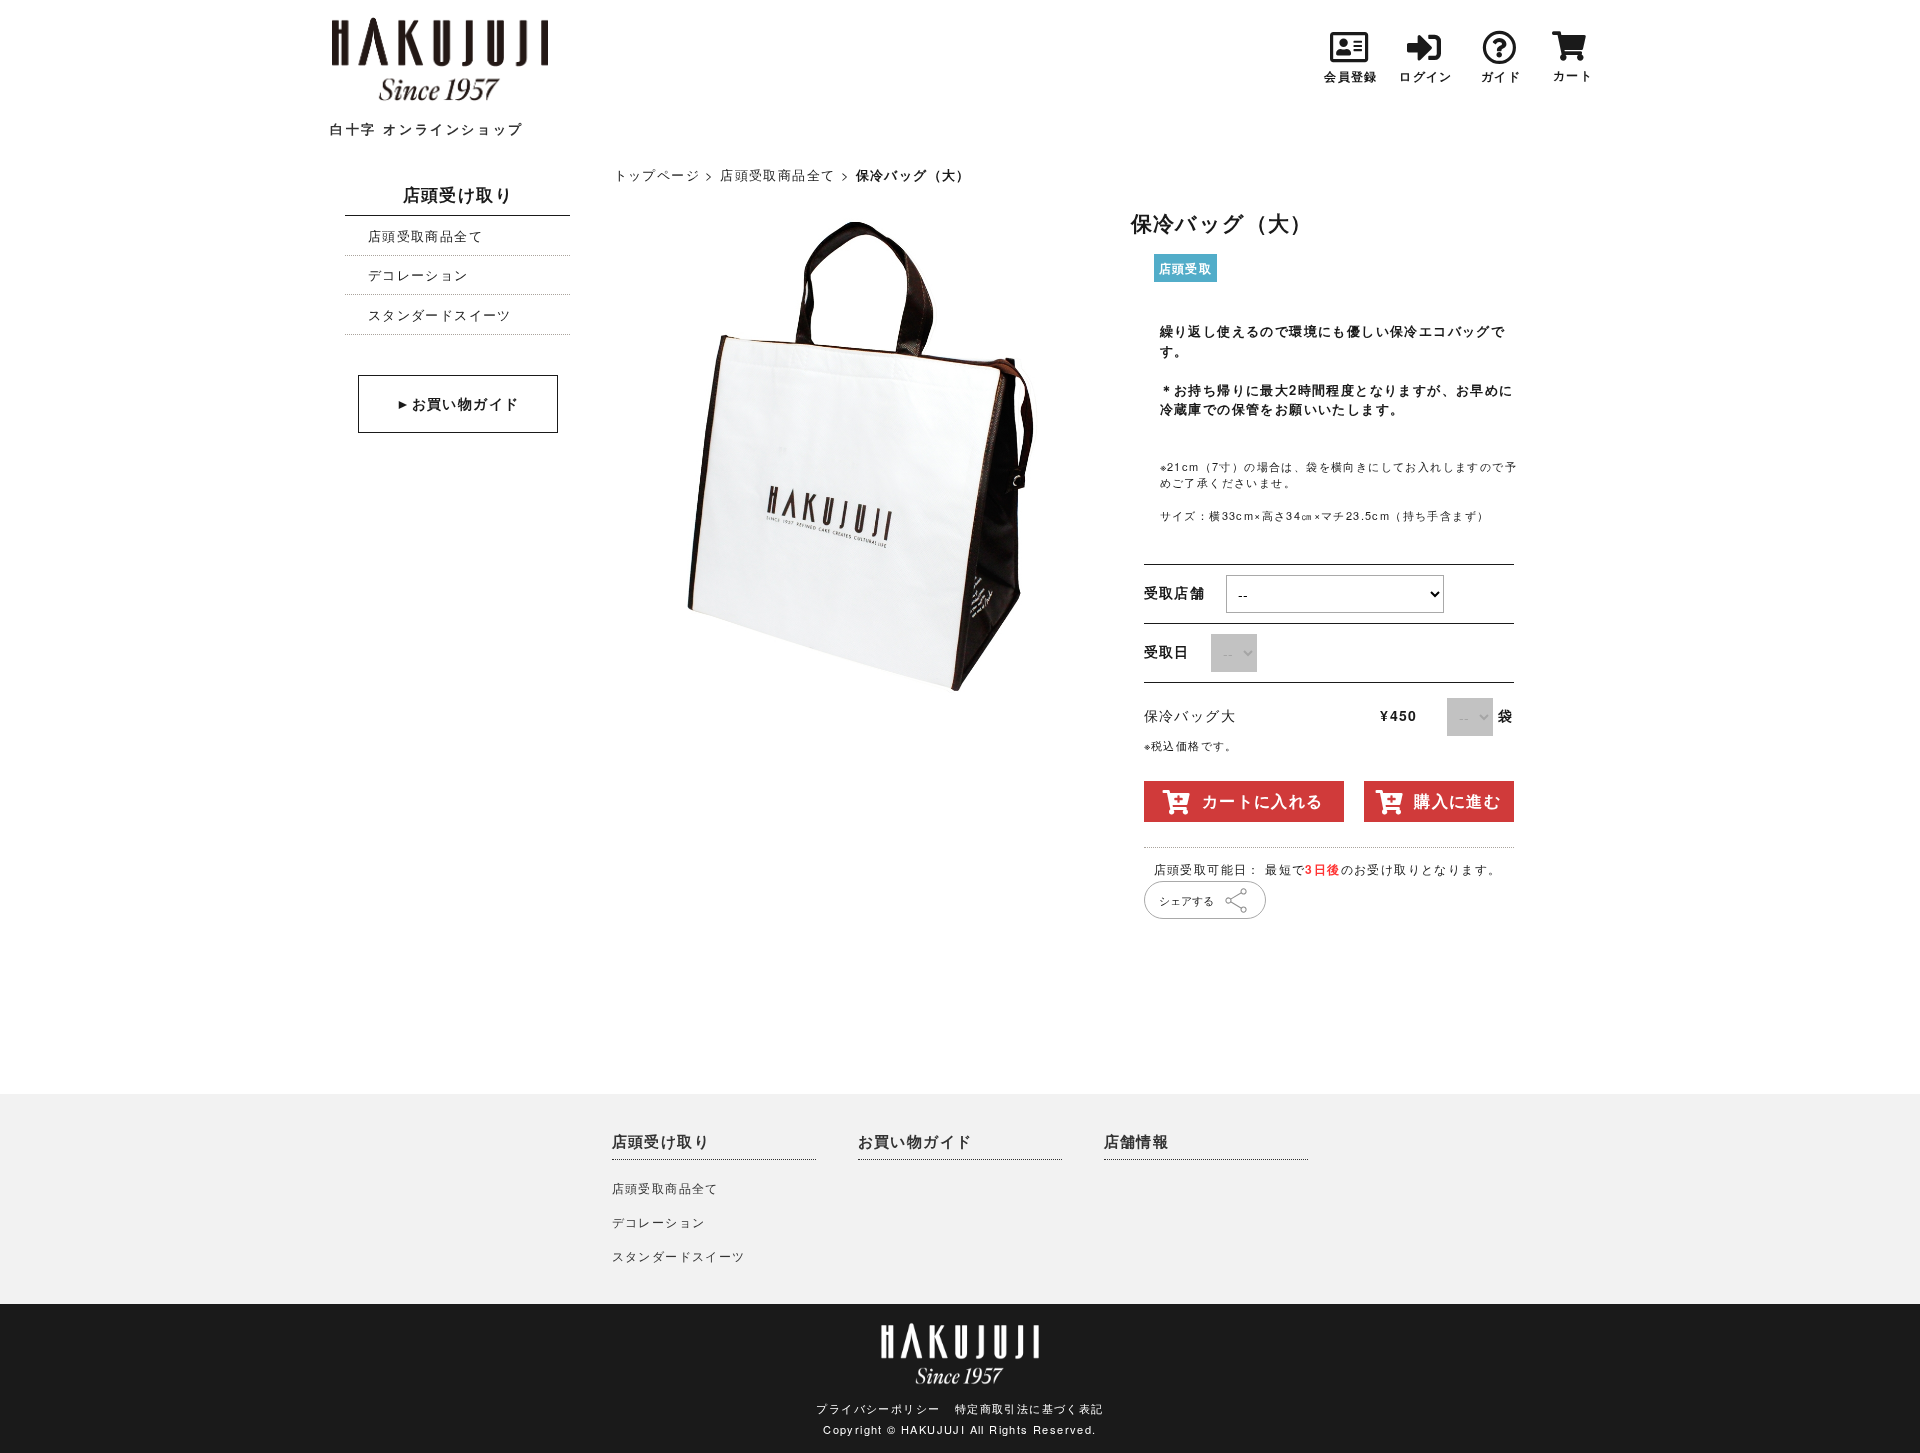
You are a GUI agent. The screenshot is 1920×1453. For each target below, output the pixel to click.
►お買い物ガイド (457, 403)
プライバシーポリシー (878, 1408)
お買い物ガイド (915, 1141)
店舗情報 (1137, 1141)
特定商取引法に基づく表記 (1029, 1408)
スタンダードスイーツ (440, 314)
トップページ (657, 174)
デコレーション (418, 274)
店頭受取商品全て (425, 235)
